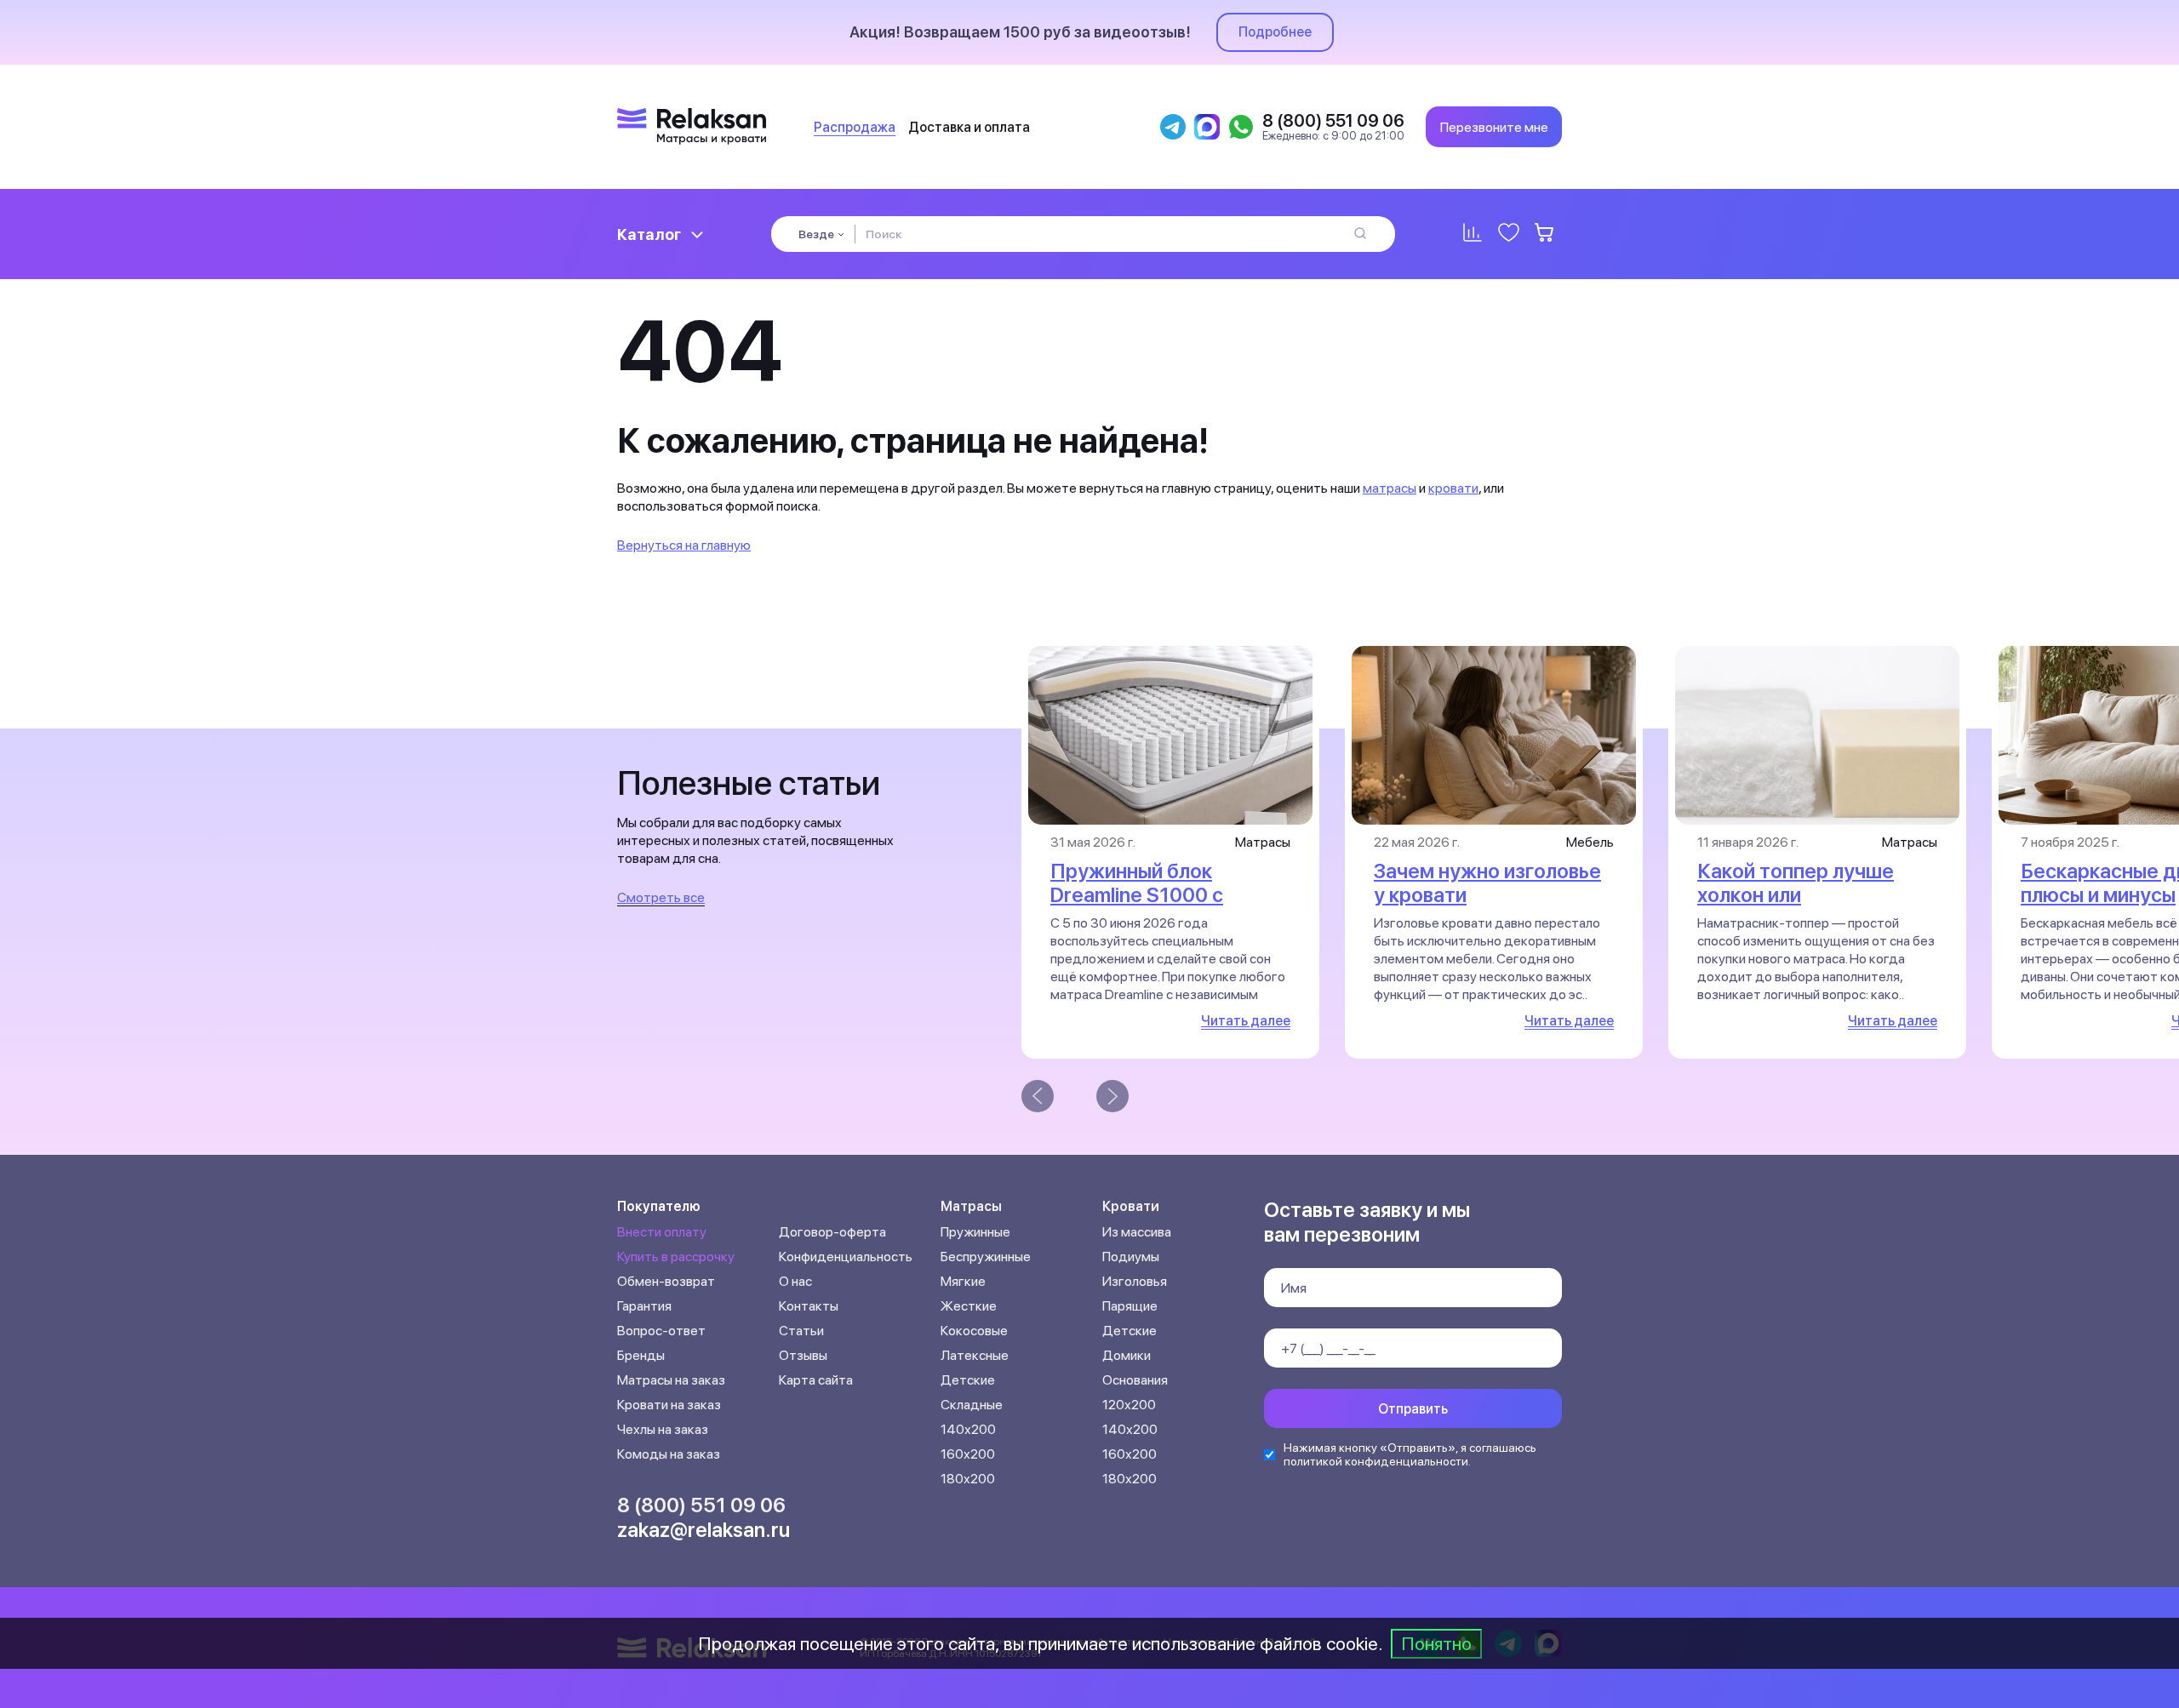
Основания (1135, 1380)
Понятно (1436, 1643)
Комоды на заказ (669, 1454)
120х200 (1129, 1405)
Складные (972, 1405)
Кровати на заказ (669, 1405)
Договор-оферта (832, 1232)
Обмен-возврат (666, 1281)
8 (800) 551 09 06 (701, 1505)
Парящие (1130, 1306)
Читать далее (1246, 1021)
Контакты (809, 1306)
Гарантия (644, 1306)
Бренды (641, 1355)
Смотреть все (661, 897)
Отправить (1413, 1409)
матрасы (1390, 488)
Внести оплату (662, 1232)
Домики (1127, 1355)
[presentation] (1038, 1096)
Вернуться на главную (684, 545)
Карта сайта (816, 1380)
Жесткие (969, 1306)
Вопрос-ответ (661, 1331)
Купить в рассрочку (676, 1257)
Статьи (801, 1331)
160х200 (968, 1454)
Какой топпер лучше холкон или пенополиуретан (1796, 895)
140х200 (968, 1429)
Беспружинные (986, 1257)
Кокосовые (974, 1331)
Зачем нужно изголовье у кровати (1487, 883)
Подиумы (1131, 1257)
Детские (968, 1380)
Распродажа (855, 127)
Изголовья (1135, 1281)
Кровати (1131, 1206)
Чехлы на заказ (663, 1429)
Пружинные (975, 1232)
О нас (795, 1281)
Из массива (1137, 1232)
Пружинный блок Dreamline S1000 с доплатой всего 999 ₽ (1156, 895)
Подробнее (1275, 32)
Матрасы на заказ (671, 1380)
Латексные (975, 1355)
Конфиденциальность (846, 1257)
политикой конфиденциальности (1376, 1461)
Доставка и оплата (969, 127)
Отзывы (803, 1355)
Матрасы (971, 1206)
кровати (1453, 488)
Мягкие (963, 1281)
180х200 (968, 1479)
